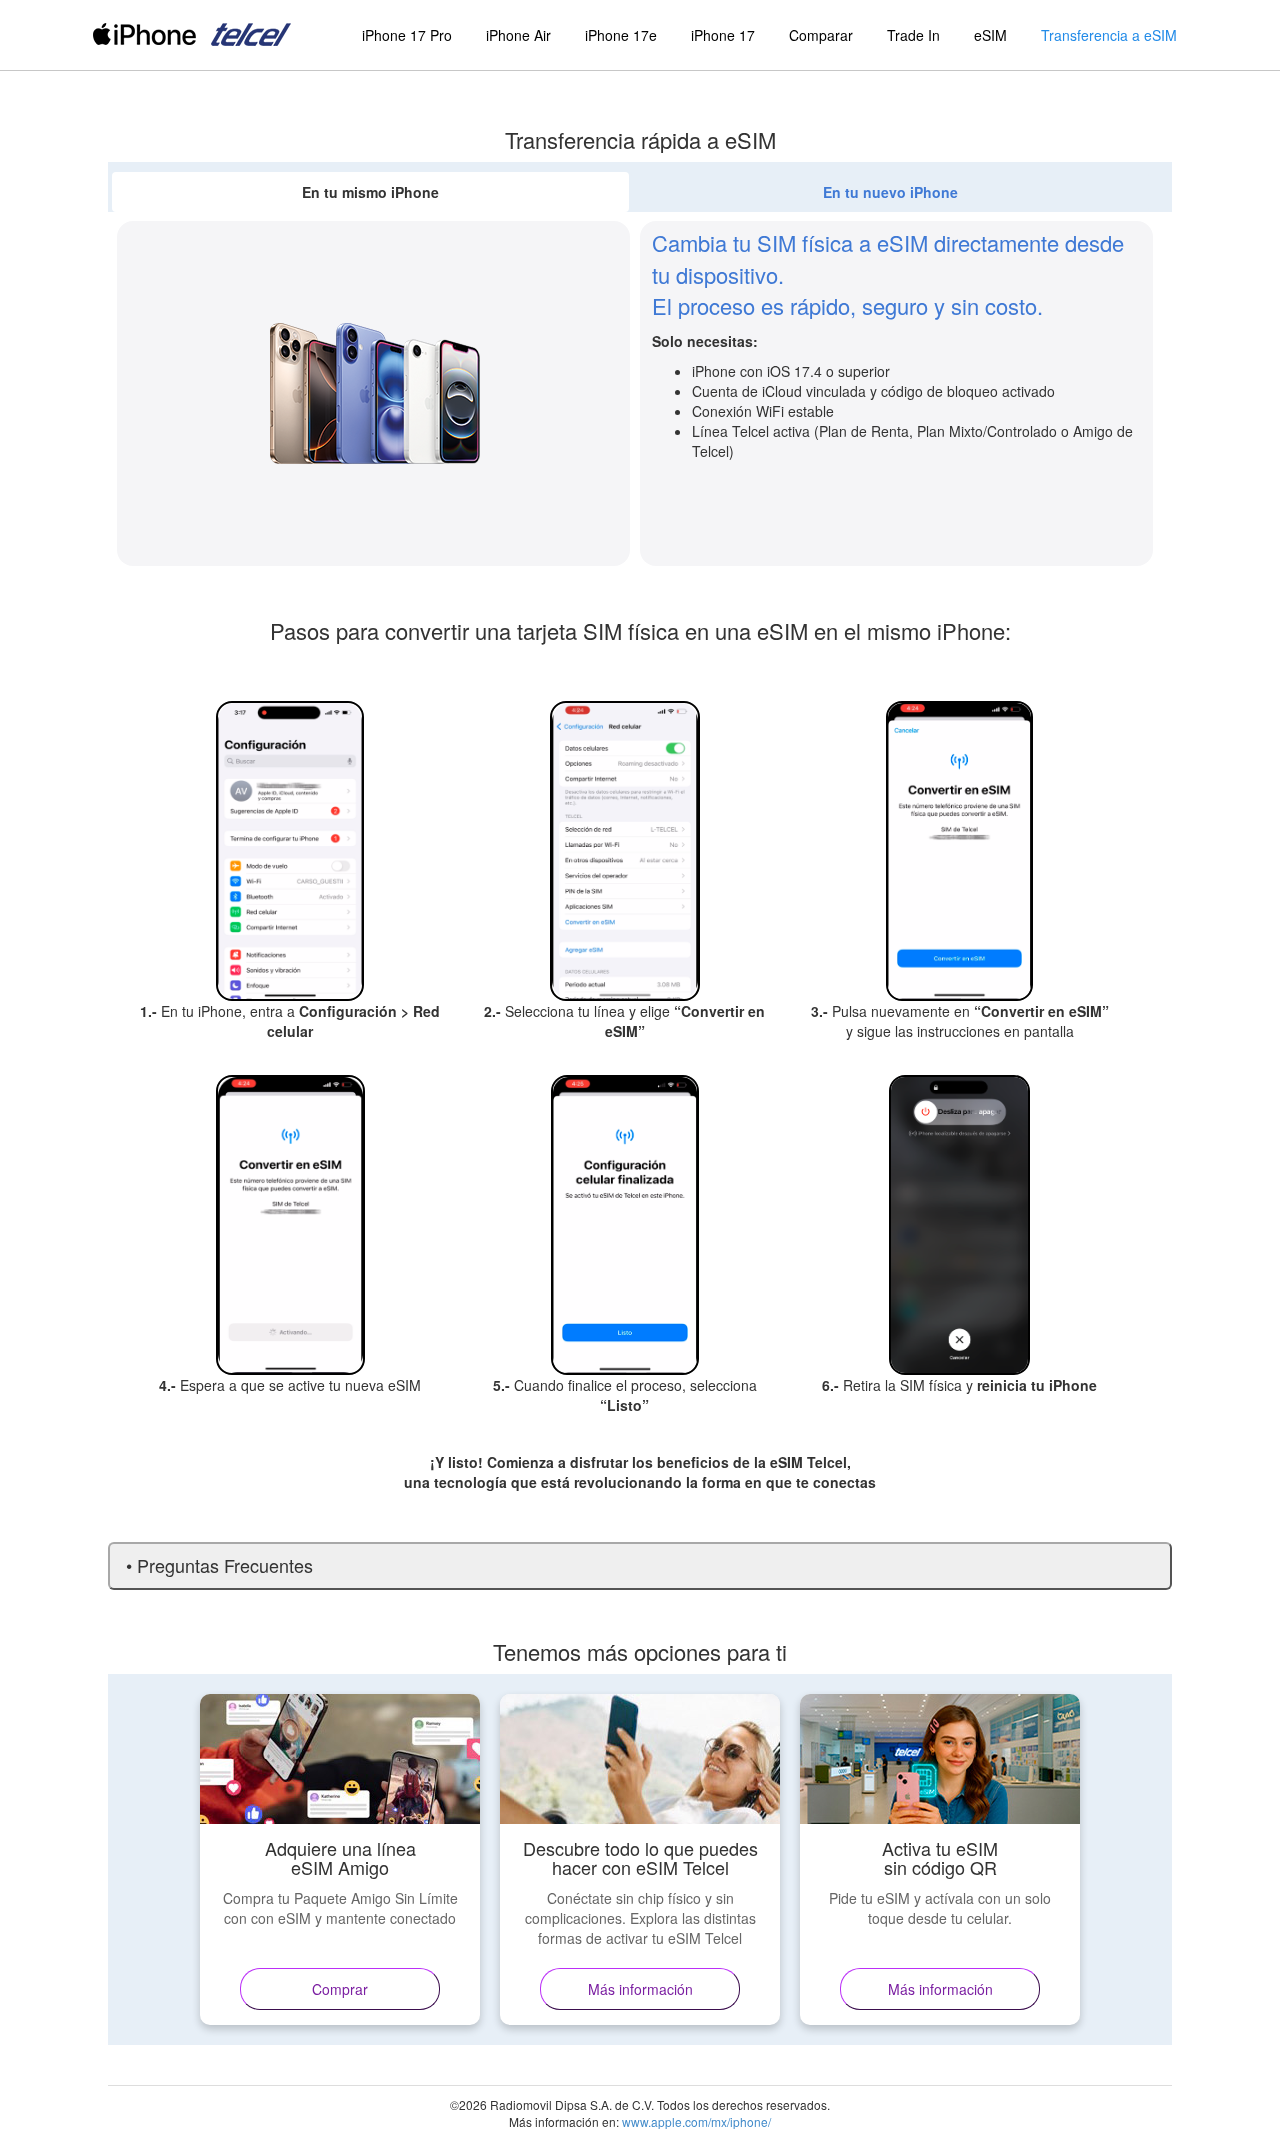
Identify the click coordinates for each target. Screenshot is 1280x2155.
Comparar (821, 35)
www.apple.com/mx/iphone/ (696, 2121)
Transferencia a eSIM (1109, 35)
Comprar (340, 1989)
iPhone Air (518, 35)
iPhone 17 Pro (407, 35)
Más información (640, 1989)
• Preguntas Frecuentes (219, 1565)
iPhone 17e (621, 35)
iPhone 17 (723, 35)
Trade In (913, 35)
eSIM (990, 35)
